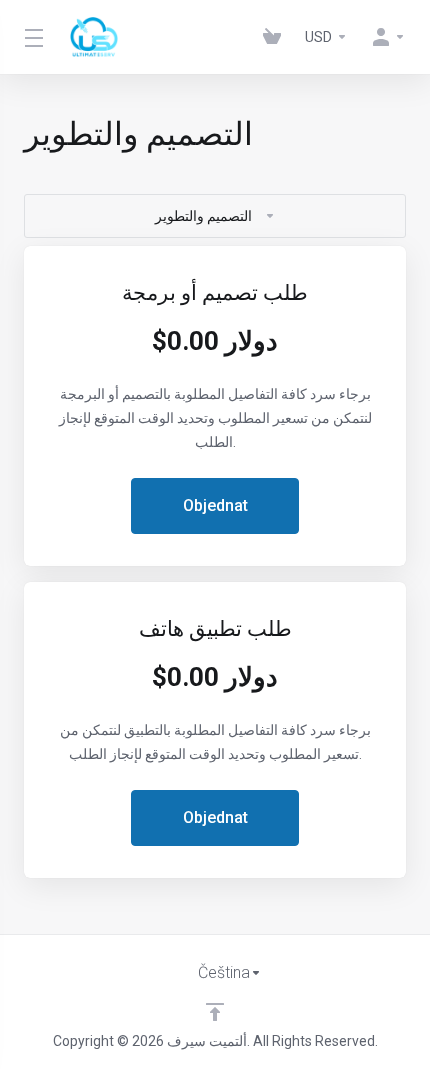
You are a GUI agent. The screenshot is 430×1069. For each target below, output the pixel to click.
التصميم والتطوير (203, 216)
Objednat (215, 505)
